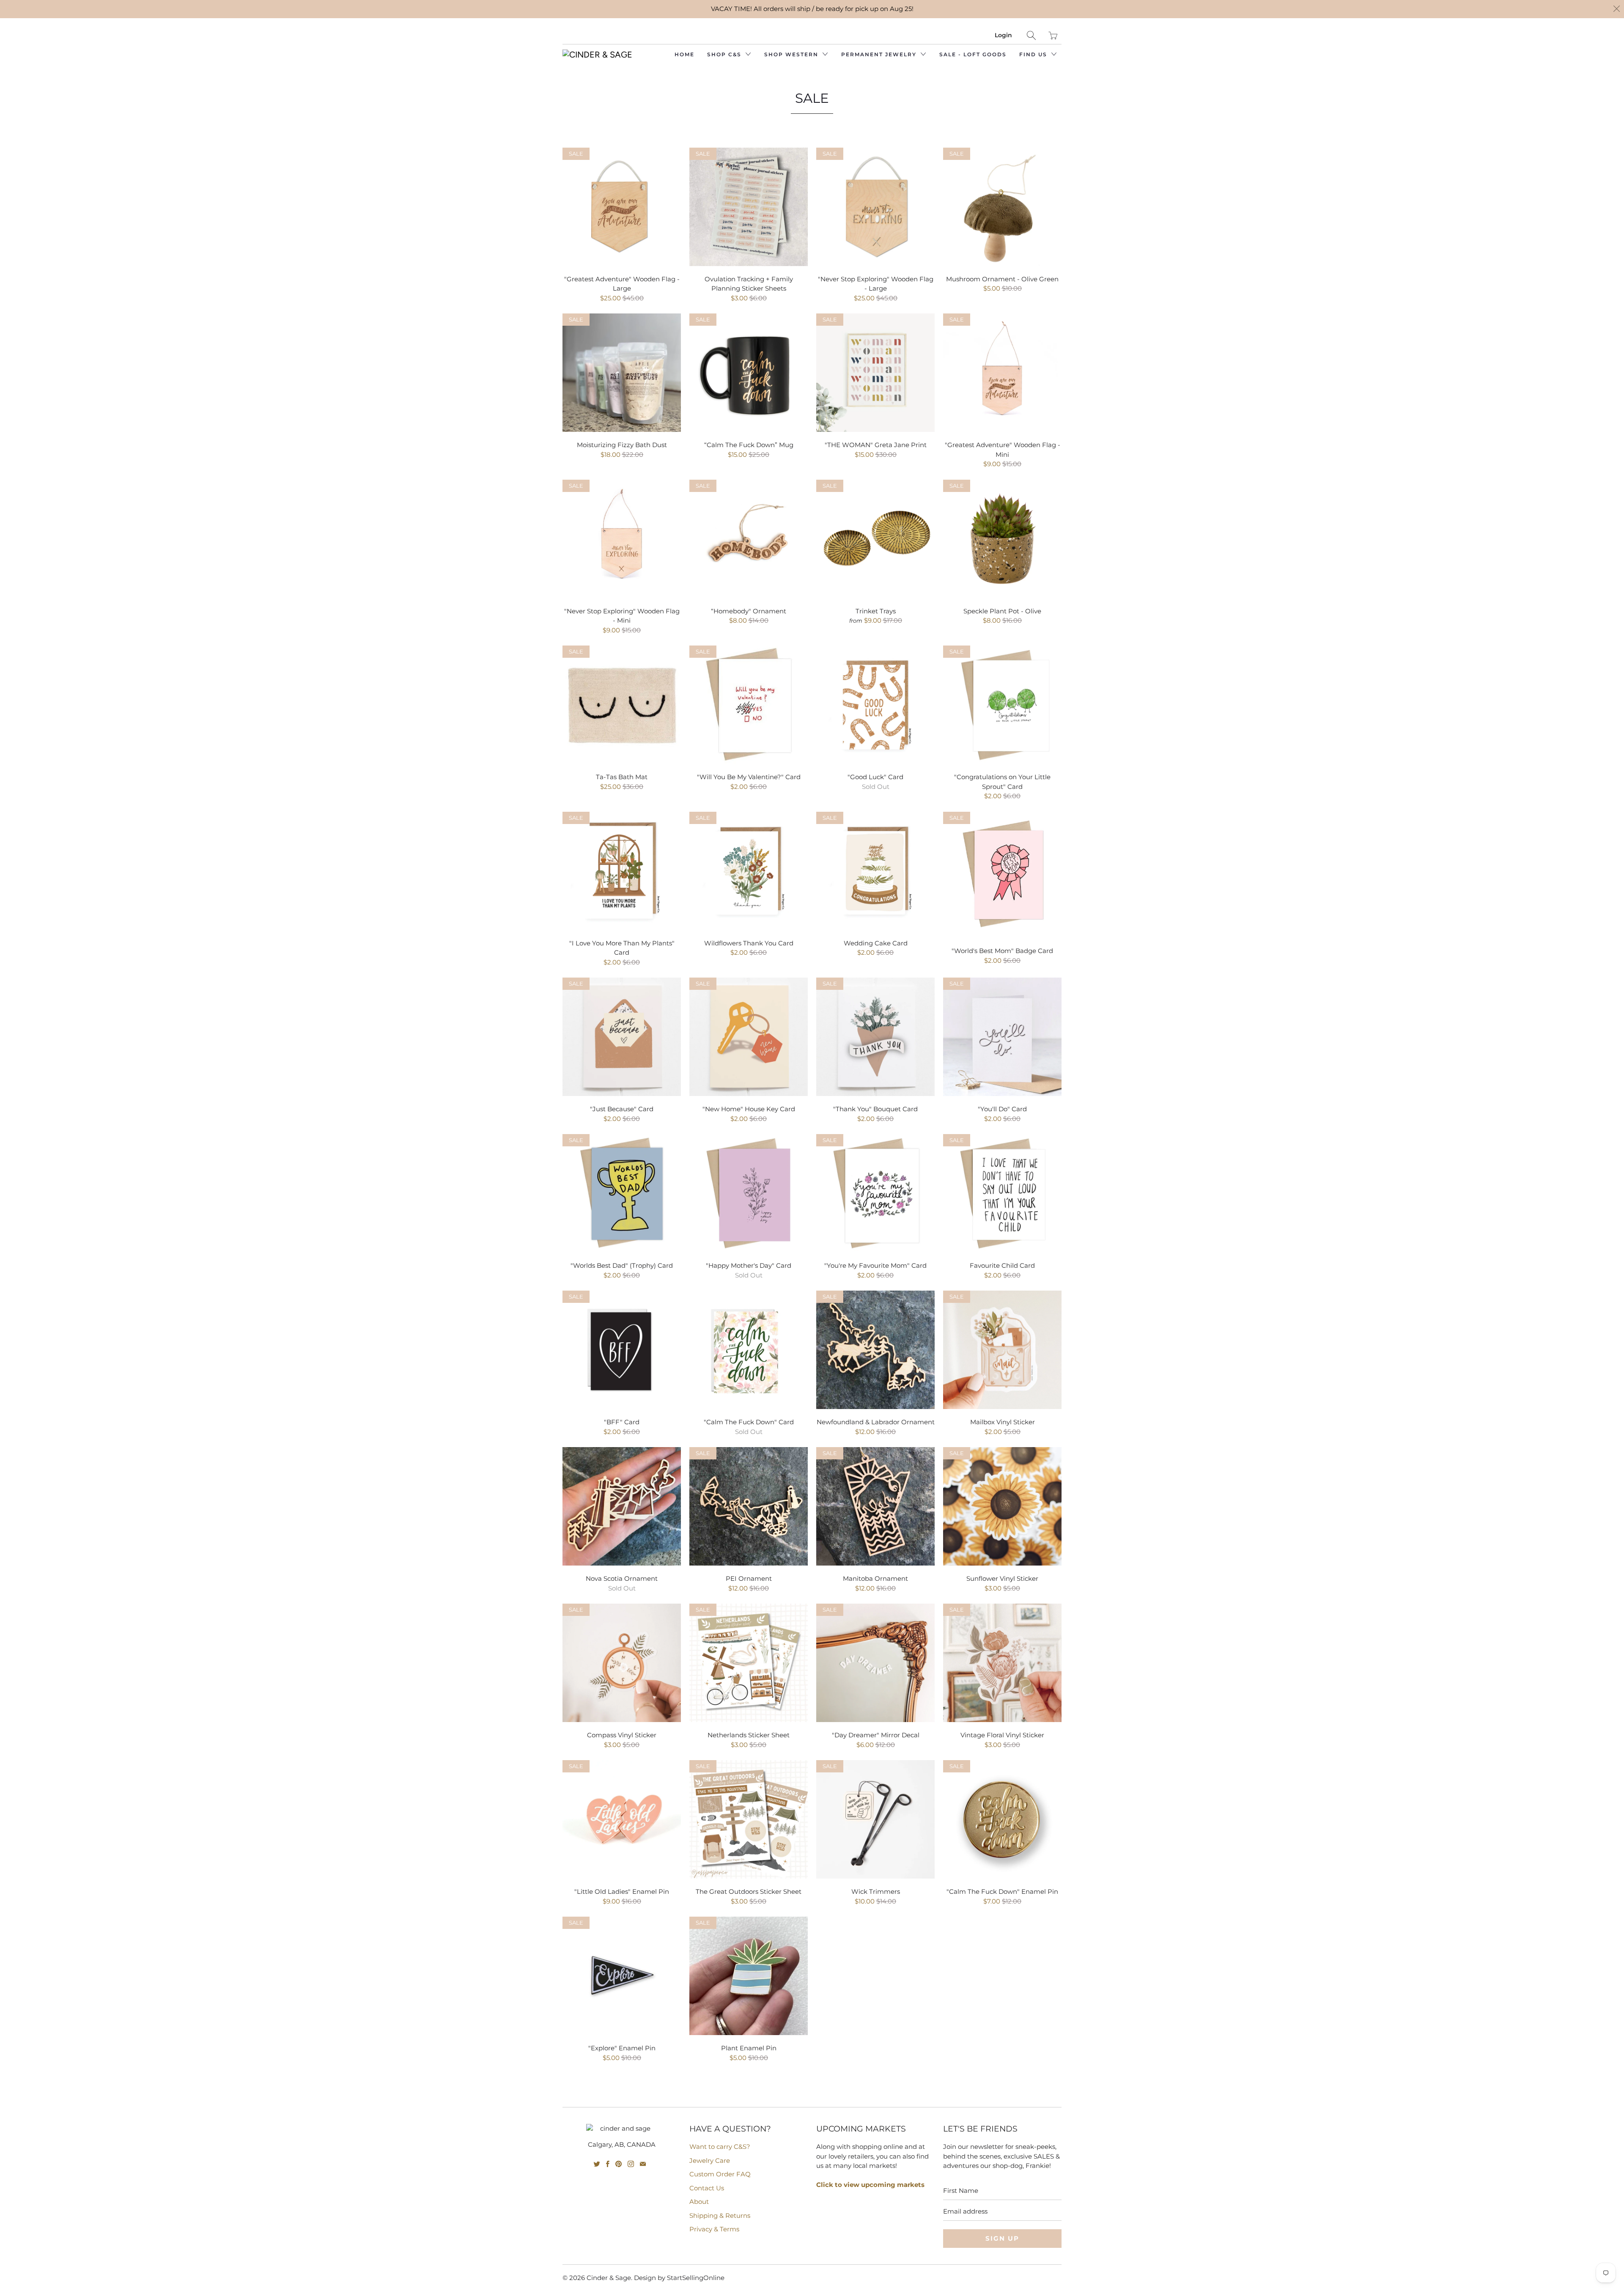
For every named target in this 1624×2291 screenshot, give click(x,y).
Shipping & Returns (720, 2215)
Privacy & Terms (714, 2229)
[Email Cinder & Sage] (643, 2164)
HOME (684, 54)
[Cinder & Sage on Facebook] (608, 2164)
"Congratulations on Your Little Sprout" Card (1002, 705)
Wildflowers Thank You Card (749, 871)
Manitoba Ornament (875, 1506)
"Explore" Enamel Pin (622, 1976)
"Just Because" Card (622, 1037)
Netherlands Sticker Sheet (749, 1663)
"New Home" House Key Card (749, 1037)
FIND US (1034, 54)
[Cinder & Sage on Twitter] (597, 2164)
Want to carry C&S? (720, 2147)
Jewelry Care (710, 2161)
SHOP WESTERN (792, 54)
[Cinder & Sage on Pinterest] (619, 2164)
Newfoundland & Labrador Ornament (875, 1350)
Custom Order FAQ (720, 2174)
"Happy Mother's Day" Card (749, 1193)
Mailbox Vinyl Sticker (1002, 1350)
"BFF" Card (622, 1350)
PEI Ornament (749, 1506)
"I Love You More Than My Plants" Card (622, 871)
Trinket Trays (875, 539)
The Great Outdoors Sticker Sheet (749, 1819)
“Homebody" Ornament (749, 539)
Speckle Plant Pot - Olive (1002, 539)
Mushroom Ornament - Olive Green (1002, 207)
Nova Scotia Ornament (622, 1506)
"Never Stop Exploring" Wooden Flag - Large (875, 207)
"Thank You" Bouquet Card (875, 1037)
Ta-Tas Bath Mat (622, 705)
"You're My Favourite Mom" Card (875, 1193)
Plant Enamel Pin (749, 1976)
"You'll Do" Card (1002, 1037)
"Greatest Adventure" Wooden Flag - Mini (1002, 373)
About (699, 2202)
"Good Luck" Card (875, 705)
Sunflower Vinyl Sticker (1002, 1506)
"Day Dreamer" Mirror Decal (875, 1663)
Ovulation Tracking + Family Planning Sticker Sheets (749, 207)
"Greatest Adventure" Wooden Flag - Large (622, 207)
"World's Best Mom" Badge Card (1002, 875)
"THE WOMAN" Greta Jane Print (875, 373)
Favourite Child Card (1002, 1193)
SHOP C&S (725, 54)
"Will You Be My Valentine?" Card (749, 705)
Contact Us (707, 2188)
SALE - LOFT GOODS (973, 54)
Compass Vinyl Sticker (622, 1663)
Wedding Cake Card (875, 871)
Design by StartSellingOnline (679, 2278)
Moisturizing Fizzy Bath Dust (622, 373)
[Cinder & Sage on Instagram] (631, 2164)
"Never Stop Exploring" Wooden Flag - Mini (622, 539)
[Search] (1031, 35)
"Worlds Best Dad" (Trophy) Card (622, 1193)
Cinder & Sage (609, 2278)
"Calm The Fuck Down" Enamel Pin (1002, 1819)
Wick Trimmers (875, 1819)
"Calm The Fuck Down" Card (749, 1350)
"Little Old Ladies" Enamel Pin (622, 1819)
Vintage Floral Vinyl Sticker (1002, 1663)
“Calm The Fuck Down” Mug (749, 373)
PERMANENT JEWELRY (880, 54)
